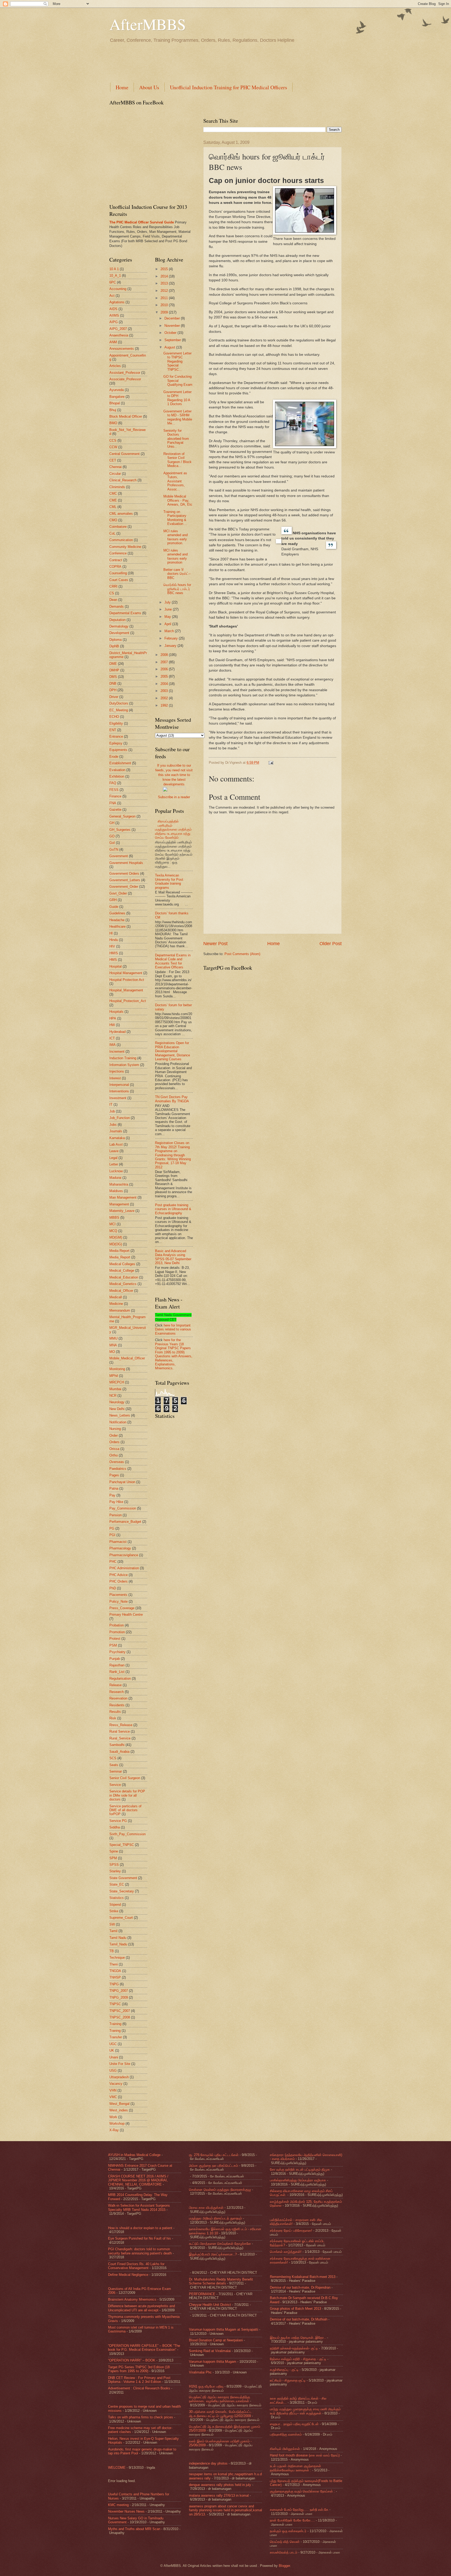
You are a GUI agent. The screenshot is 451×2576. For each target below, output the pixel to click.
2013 (165, 283)
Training (115, 2024)
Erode (114, 757)
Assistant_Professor (125, 373)
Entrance (116, 736)
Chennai (115, 467)
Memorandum (120, 1310)
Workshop (117, 2124)
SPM (113, 1858)
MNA (113, 1345)
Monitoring (117, 1369)
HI (111, 933)
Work (113, 2117)
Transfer (116, 2037)
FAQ (113, 783)
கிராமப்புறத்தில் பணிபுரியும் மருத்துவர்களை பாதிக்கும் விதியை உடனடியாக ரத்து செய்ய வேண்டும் (173, 829)
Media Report (119, 1251)
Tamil (113, 1931)
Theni (114, 1964)
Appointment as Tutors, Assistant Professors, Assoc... (175, 481)
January (171, 646)
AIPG (114, 322)
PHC (113, 1562)
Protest (115, 1639)
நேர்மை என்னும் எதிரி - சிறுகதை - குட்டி (298, 2359)
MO (112, 1352)
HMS (113, 960)
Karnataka (117, 1138)
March (170, 631)
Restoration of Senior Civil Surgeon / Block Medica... (177, 460)
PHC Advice (118, 1575)
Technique (117, 1958)
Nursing (115, 1429)
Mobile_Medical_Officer (127, 1358)
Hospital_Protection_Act (128, 1001)
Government (119, 856)
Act (112, 296)
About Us (149, 87)
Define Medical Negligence (128, 2275)
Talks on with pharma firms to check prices (141, 2417)
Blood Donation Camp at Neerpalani (216, 2340)
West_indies (119, 2110)
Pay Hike (116, 1502)
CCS (113, 440)
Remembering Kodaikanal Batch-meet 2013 (303, 2277)
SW (112, 1924)
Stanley (115, 1871)
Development (119, 633)
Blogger (284, 2566)
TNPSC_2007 (120, 2011)
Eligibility (116, 723)
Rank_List (117, 1672)
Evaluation (117, 770)
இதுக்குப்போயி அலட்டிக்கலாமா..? (213, 2254)
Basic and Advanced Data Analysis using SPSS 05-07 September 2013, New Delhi (173, 1257)
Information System (124, 1065)
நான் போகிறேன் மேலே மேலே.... (292, 2520)
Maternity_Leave (122, 1211)
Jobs (113, 1125)
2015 (165, 269)
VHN (113, 2090)
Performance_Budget (125, 1522)
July (168, 602)
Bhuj (113, 410)
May (168, 617)
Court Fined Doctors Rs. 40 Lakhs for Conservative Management (136, 2266)
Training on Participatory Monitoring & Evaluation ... (175, 518)
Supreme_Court (121, 1918)
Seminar (116, 1771)
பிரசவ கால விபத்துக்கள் (206, 2208)
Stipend (115, 1905)
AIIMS (114, 315)
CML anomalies (121, 514)
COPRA (115, 567)
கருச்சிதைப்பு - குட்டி (284, 2370)
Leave (114, 1151)
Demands (117, 606)
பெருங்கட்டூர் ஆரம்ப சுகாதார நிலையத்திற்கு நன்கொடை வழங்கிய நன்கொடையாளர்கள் (219, 2399)
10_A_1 (115, 276)
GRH (113, 900)
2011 (165, 298)
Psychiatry (117, 1652)
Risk (113, 1718)
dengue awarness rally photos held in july (220, 2485)
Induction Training (123, 1058)
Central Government (124, 454)
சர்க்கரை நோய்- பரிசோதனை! (291, 2231)
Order (114, 1435)
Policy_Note (118, 1601)
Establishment (120, 763)
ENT (113, 730)
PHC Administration (124, 1568)
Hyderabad (117, 1032)
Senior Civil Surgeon (125, 1778)
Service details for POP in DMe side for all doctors (127, 1795)
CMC (113, 493)
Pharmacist (118, 1542)
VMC (113, 2097)
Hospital (115, 966)
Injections (117, 1071)
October (171, 333)
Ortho (114, 1455)
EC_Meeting (119, 710)
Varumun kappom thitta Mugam (213, 2362)
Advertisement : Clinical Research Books (139, 2388)
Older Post (331, 944)
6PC (113, 282)
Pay (112, 1495)
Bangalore (117, 397)
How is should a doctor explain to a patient (140, 2228)
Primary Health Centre (126, 1615)
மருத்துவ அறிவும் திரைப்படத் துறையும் (215, 2218)
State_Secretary (122, 1891)
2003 (165, 691)
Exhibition (117, 776)
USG (113, 2071)
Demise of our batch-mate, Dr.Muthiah (299, 2319)
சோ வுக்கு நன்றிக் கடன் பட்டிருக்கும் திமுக (300, 2169)
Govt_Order (118, 893)
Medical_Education (124, 1277)
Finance (115, 796)
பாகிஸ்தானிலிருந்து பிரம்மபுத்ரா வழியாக (298, 2180)
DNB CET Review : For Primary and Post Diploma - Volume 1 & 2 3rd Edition (139, 2380)
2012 (165, 291)
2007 (165, 662)
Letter (114, 1164)
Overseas (117, 1462)
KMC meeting (118, 2505)
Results (115, 1712)
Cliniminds (117, 487)
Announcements (122, 349)
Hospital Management (126, 973)
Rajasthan (117, 1665)
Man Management (123, 1197)
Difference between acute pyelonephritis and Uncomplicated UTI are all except (141, 2308)
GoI (112, 843)
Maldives (116, 1191)
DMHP (114, 670)
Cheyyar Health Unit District (210, 2305)
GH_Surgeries (120, 830)
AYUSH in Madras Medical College (134, 2155)
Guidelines (117, 913)
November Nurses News (126, 2511)
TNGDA (115, 1971)
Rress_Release (121, 1725)
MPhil (114, 1376)
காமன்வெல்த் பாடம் (284, 2552)
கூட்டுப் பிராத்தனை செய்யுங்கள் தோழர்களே (220, 2244)
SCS (113, 1758)
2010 (165, 305)
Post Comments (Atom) (242, 954)
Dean (113, 600)
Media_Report (120, 1257)
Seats (114, 1765)
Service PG (118, 1821)
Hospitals (116, 1012)
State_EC (117, 1884)
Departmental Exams (125, 613)
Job (112, 1111)
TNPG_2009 (119, 1997)
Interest (115, 1078)
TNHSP (115, 1977)
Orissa (114, 1449)
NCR (113, 1396)
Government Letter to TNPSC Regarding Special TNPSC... (177, 361)
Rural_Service (120, 1738)
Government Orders (124, 874)
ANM (113, 342)
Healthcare (117, 926)
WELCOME (117, 2468)
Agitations (117, 302)
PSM (113, 1645)
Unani (114, 2057)
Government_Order (124, 887)
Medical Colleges (122, 1264)
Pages (114, 1475)
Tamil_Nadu (118, 1944)
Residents (117, 1705)
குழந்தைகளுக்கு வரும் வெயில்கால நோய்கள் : (302, 2491)
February (172, 638)
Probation (117, 1625)
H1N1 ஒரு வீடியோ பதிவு (206, 2386)
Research (117, 1692)
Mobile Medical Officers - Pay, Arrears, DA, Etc (178, 500)
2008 (165, 655)
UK (112, 2050)
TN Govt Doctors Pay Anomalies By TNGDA (172, 1099)
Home (122, 87)
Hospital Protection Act (127, 980)
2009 (165, 312)
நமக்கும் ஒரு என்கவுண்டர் (288, 2531)
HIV (112, 946)
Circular (115, 474)
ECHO (114, 717)
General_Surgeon (122, 816)
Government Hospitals (126, 863)
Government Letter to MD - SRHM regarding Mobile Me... (178, 417)
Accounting (118, 289)
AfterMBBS (148, 24)
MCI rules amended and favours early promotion (176, 556)
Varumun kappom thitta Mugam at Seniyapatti (224, 2329)
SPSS (114, 1865)
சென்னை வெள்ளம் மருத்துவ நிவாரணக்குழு (220, 2190)
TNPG (114, 1984)
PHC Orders (118, 1581)
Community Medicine (125, 547)
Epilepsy (116, 743)
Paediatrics (118, 1469)
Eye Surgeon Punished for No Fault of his (140, 2238)
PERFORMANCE (202, 2294)
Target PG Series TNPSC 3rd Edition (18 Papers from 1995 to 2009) (139, 2369)
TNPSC (115, 2004)
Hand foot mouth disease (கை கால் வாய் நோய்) (305, 2455)
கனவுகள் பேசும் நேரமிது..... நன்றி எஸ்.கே (299, 2510)
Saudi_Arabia (119, 1752)
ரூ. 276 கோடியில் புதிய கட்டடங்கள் (214, 2155)
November (173, 326)
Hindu (114, 940)
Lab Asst (116, 1144)
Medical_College (122, 1271)
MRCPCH (117, 1382)
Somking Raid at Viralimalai (210, 2351)
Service (115, 1785)
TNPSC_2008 (120, 2017)
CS (112, 593)
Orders (114, 1442)
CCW (113, 447)
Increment (117, 1052)
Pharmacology (120, 1548)
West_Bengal (119, 2104)
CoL (112, 533)
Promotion (117, 1632)
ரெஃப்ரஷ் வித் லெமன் (285, 2542)
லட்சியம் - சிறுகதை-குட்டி (288, 2380)
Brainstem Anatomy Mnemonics (132, 2299)
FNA (113, 803)
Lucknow (116, 1171)
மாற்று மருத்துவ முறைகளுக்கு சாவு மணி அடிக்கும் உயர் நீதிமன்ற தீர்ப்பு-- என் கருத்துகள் (305, 2411)
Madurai (115, 1178)
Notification (118, 1422)
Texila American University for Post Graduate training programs (169, 881)
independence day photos (208, 2463)
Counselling (118, 573)
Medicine (116, 1304)
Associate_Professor (125, 379)
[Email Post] (270, 763)
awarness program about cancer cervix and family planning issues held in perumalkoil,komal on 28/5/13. (225, 2510)
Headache (117, 920)
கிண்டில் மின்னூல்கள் (285, 2449)
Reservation (118, 1698)
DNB (113, 683)
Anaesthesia (119, 335)
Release (115, 1685)
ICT (112, 1038)
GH (112, 823)
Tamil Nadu (118, 1938)
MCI (112, 1224)
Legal (113, 1158)
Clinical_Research (123, 480)
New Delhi (117, 1409)
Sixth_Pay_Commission (127, 1834)
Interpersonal (119, 1085)
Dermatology (119, 626)
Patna (114, 1488)
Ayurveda (117, 390)
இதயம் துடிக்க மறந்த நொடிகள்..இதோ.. (298, 2338)
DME (113, 664)
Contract (116, 560)
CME (113, 500)
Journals (116, 1131)
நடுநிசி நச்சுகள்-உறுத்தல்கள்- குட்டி (294, 2348)
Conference (118, 553)
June (169, 609)
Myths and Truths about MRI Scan (134, 2529)
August (170, 347)
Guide (114, 907)
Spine (114, 1851)
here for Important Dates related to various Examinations (173, 1329)
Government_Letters (125, 880)
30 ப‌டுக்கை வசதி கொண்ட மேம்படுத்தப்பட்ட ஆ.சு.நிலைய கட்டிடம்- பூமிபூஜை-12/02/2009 (220, 2414)
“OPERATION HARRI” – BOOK (132, 2360)
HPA (113, 1018)
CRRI (113, 586)
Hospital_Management (126, 990)
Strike (114, 1911)
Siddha (115, 1827)
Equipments (118, 750)
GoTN (114, 849)
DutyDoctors (119, 703)
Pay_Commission (123, 1508)
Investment (118, 1098)
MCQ (113, 1231)
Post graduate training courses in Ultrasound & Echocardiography (173, 1209)
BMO (113, 423)
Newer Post (215, 944)
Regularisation (120, 1678)
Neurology (117, 1402)
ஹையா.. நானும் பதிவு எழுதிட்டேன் (294, 2424)
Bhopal (115, 403)
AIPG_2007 (118, 329)
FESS (114, 790)
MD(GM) (116, 1237)
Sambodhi (117, 1745)
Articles (115, 366)
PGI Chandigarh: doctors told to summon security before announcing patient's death (140, 2251)
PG (112, 1528)
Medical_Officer (121, 1291)
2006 (165, 669)
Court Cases (119, 580)
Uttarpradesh (119, 2077)
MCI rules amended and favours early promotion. (176, 537)
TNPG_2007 (119, 1991)
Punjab (115, 1659)
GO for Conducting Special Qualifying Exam (178, 381)
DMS (113, 677)
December (173, 318)
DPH (113, 690)
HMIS (114, 953)
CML (113, 507)
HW (112, 1025)
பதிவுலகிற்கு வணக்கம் (286, 2434)
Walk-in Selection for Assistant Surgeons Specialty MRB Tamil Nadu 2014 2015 (139, 2207)
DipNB (114, 646)
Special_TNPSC (122, 1845)
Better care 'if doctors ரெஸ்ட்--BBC (177, 574)
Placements (118, 1595)
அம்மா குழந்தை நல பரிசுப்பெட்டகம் (213, 2166)
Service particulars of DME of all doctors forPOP (125, 1810)
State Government (123, 1878)
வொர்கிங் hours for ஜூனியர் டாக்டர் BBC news (177, 589)
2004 (165, 684)
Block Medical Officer (126, 416)
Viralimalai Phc (200, 2372)
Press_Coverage (122, 1608)
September (173, 340)
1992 (165, 705)
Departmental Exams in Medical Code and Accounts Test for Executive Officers (173, 961)
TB (112, 1951)
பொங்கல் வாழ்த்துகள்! (286, 2252)
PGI (112, 1535)
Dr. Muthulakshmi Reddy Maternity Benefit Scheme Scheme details (221, 2281)
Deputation (117, 620)
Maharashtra (119, 1184)
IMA (112, 1045)
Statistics (117, 1898)
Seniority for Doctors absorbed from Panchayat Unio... (176, 439)
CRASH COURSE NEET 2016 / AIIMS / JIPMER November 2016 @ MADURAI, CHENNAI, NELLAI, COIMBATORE (138, 2180)
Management (119, 1204)
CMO (113, 520)
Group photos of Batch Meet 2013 (295, 2309)
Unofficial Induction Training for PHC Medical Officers (229, 87)
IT (111, 1105)
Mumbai (115, 1389)
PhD (113, 1588)
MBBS (114, 1218)
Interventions (119, 1091)
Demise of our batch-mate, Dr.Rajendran (300, 2287)
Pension (115, 1515)
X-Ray (114, 2130)
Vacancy (116, 2084)
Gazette (115, 810)
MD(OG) (116, 1244)
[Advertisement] (204, 62)
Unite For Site (120, 2064)
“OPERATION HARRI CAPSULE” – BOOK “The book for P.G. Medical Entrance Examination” (144, 2348)
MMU (113, 1338)
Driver (114, 697)
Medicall (116, 1297)
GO (112, 836)
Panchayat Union (122, 1482)
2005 (165, 676)
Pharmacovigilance (124, 1555)
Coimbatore (118, 527)
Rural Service (120, 1731)
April (168, 624)
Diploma (115, 640)
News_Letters (120, 1415)
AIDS (113, 309)
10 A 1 (114, 269)
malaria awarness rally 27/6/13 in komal (219, 2495)
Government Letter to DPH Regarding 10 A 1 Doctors (177, 398)
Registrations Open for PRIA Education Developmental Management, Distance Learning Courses (173, 1051)
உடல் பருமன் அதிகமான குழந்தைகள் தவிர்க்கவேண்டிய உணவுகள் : (295, 2468)
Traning (115, 2031)
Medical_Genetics (123, 1284)
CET (113, 460)
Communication (121, 540)
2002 (165, 698)
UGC (113, 2044)
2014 (165, 276)
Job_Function (120, 1118)
